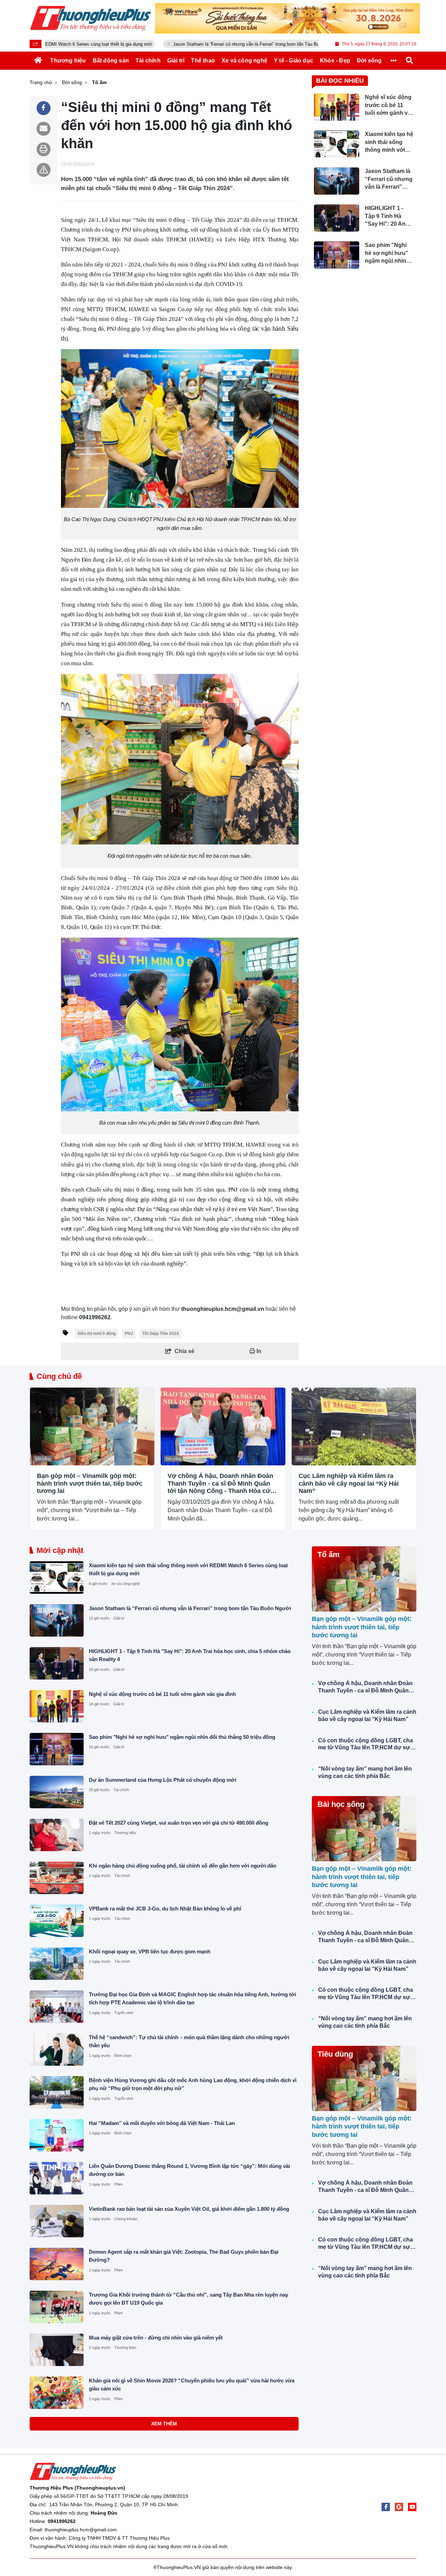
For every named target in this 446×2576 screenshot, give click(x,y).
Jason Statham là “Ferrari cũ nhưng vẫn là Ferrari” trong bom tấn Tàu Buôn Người (188, 44)
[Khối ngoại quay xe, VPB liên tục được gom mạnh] (57, 1964)
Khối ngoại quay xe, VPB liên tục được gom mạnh (150, 1951)
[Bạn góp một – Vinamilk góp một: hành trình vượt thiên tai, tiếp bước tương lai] (92, 1426)
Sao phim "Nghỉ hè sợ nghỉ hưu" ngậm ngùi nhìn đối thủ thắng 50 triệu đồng (182, 1737)
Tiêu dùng (335, 2054)
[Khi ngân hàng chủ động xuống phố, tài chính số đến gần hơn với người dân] (57, 1878)
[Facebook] (386, 2507)
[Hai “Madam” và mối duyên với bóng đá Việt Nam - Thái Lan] (57, 2135)
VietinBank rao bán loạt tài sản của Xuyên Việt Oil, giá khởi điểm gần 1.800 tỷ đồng (189, 2209)
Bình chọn (123, 2056)
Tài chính (121, 1790)
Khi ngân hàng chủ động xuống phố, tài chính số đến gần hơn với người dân (183, 1866)
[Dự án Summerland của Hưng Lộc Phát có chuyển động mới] (57, 1792)
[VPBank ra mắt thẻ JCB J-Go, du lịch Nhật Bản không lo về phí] (57, 1921)
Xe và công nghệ (125, 1584)
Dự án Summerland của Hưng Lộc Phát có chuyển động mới (163, 1780)
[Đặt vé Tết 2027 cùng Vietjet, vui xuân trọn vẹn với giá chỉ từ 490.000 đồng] (57, 1835)
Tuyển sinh (124, 2013)
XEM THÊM (164, 2424)
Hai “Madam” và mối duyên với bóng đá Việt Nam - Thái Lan (162, 2123)
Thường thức (125, 2348)
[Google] (399, 2507)
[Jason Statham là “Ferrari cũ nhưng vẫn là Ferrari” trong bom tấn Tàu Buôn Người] (57, 1620)
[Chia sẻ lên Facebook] (44, 108)
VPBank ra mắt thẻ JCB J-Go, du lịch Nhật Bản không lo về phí (165, 1909)
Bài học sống (341, 1804)
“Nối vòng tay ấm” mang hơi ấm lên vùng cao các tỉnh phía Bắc (365, 1772)
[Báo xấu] (44, 170)
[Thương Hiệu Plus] (91, 18)
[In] (44, 149)
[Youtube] (412, 2507)
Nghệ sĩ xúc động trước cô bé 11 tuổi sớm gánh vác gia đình (162, 1694)
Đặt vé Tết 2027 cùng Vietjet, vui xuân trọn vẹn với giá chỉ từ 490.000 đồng (179, 1823)
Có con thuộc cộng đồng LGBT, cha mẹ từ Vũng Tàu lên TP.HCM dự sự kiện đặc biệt (366, 1745)
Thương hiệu (125, 1833)
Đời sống (43, 1459)
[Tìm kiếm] (409, 60)
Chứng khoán (126, 2219)
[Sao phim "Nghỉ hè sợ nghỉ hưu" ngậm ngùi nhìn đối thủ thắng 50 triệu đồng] (57, 1749)
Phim (118, 2184)
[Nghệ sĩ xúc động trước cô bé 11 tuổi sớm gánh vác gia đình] (57, 1706)
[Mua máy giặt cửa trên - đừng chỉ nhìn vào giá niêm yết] (57, 2350)
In (258, 1351)
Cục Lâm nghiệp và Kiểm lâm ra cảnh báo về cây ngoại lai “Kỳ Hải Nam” (349, 1483)
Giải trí (119, 1618)
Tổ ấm (329, 1554)
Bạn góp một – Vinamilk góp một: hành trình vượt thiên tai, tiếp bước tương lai (90, 1483)
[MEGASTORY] (287, 18)
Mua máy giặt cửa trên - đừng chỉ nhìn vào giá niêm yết (156, 2338)
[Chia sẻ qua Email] (44, 129)
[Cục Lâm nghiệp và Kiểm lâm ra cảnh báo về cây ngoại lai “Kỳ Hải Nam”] (354, 1426)
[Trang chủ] (38, 60)
